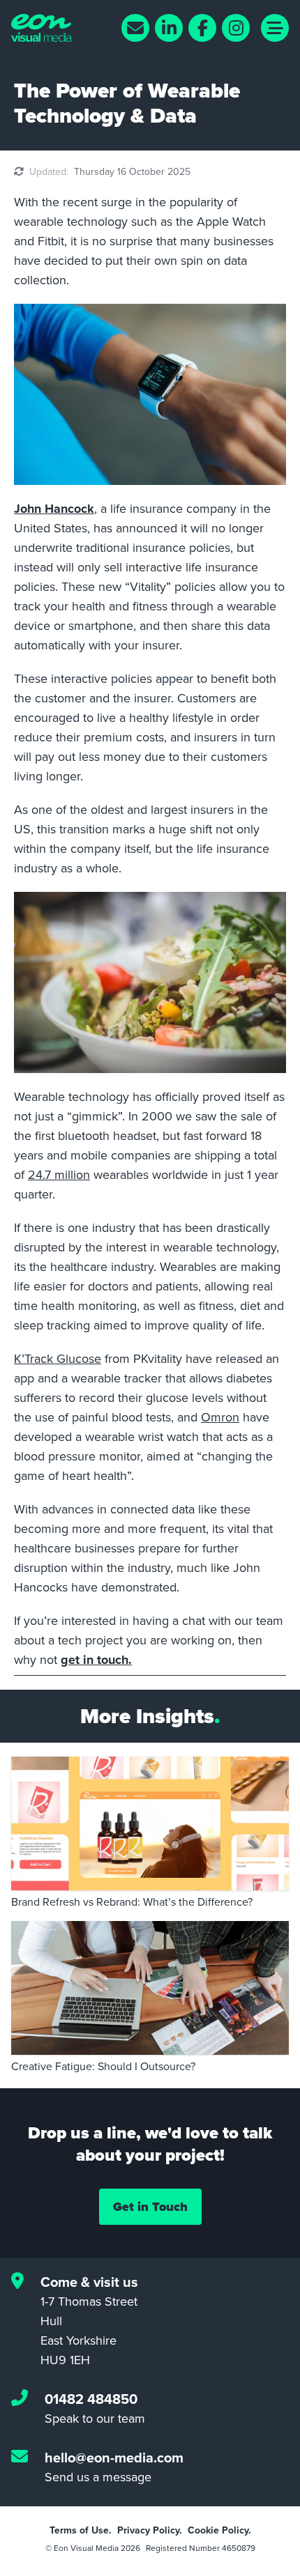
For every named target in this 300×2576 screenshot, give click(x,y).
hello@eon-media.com (114, 2457)
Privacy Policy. (150, 2530)
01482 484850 (91, 2399)
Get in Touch (150, 2207)
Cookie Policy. (219, 2530)
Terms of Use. (81, 2530)
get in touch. (96, 1660)
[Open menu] (275, 28)
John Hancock (54, 509)
